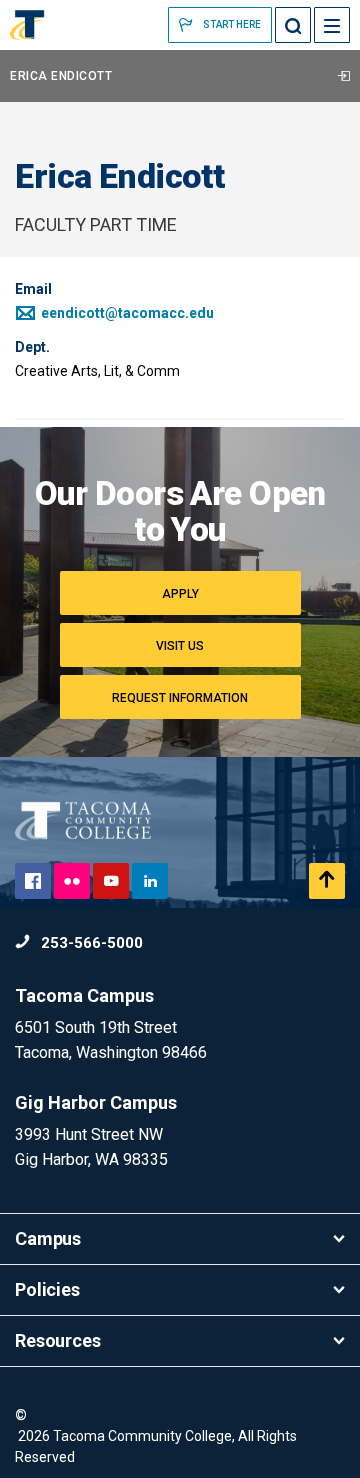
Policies (47, 1289)
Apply (180, 594)
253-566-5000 (90, 943)
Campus (48, 1238)
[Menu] (332, 25)
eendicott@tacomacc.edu (126, 313)
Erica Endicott (61, 76)
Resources (58, 1340)
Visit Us (180, 646)
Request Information (180, 698)
